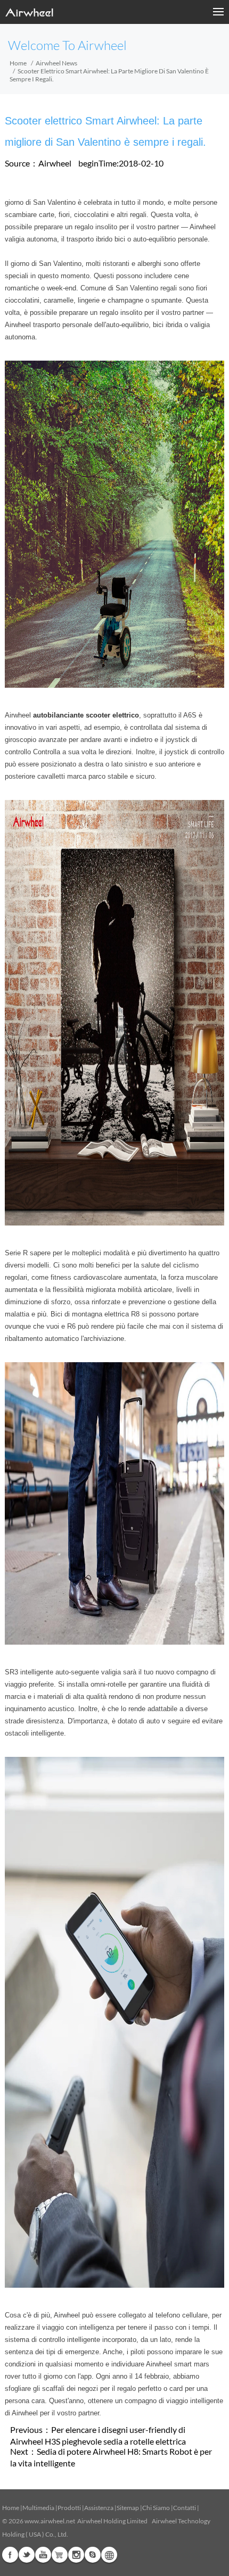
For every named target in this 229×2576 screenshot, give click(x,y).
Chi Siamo (156, 2508)
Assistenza (99, 2508)
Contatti (185, 2508)
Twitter (27, 2555)
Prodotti (69, 2508)
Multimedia (38, 2508)
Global (109, 2555)
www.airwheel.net (50, 2521)
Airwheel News (56, 63)
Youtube (43, 2555)
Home (18, 63)
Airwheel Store (60, 2555)
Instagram (76, 2555)
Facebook (10, 2555)
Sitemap (128, 2508)
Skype (93, 2555)
